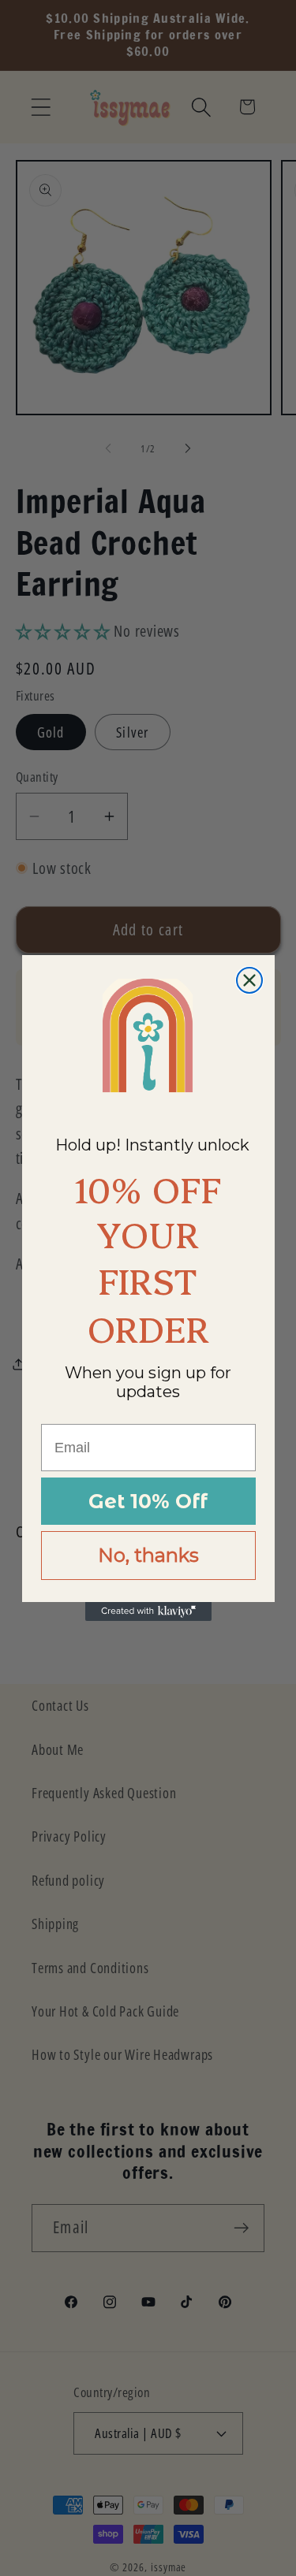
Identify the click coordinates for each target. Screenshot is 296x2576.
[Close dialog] (249, 980)
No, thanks (148, 1555)
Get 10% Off (148, 1501)
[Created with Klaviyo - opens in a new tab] (148, 1611)
